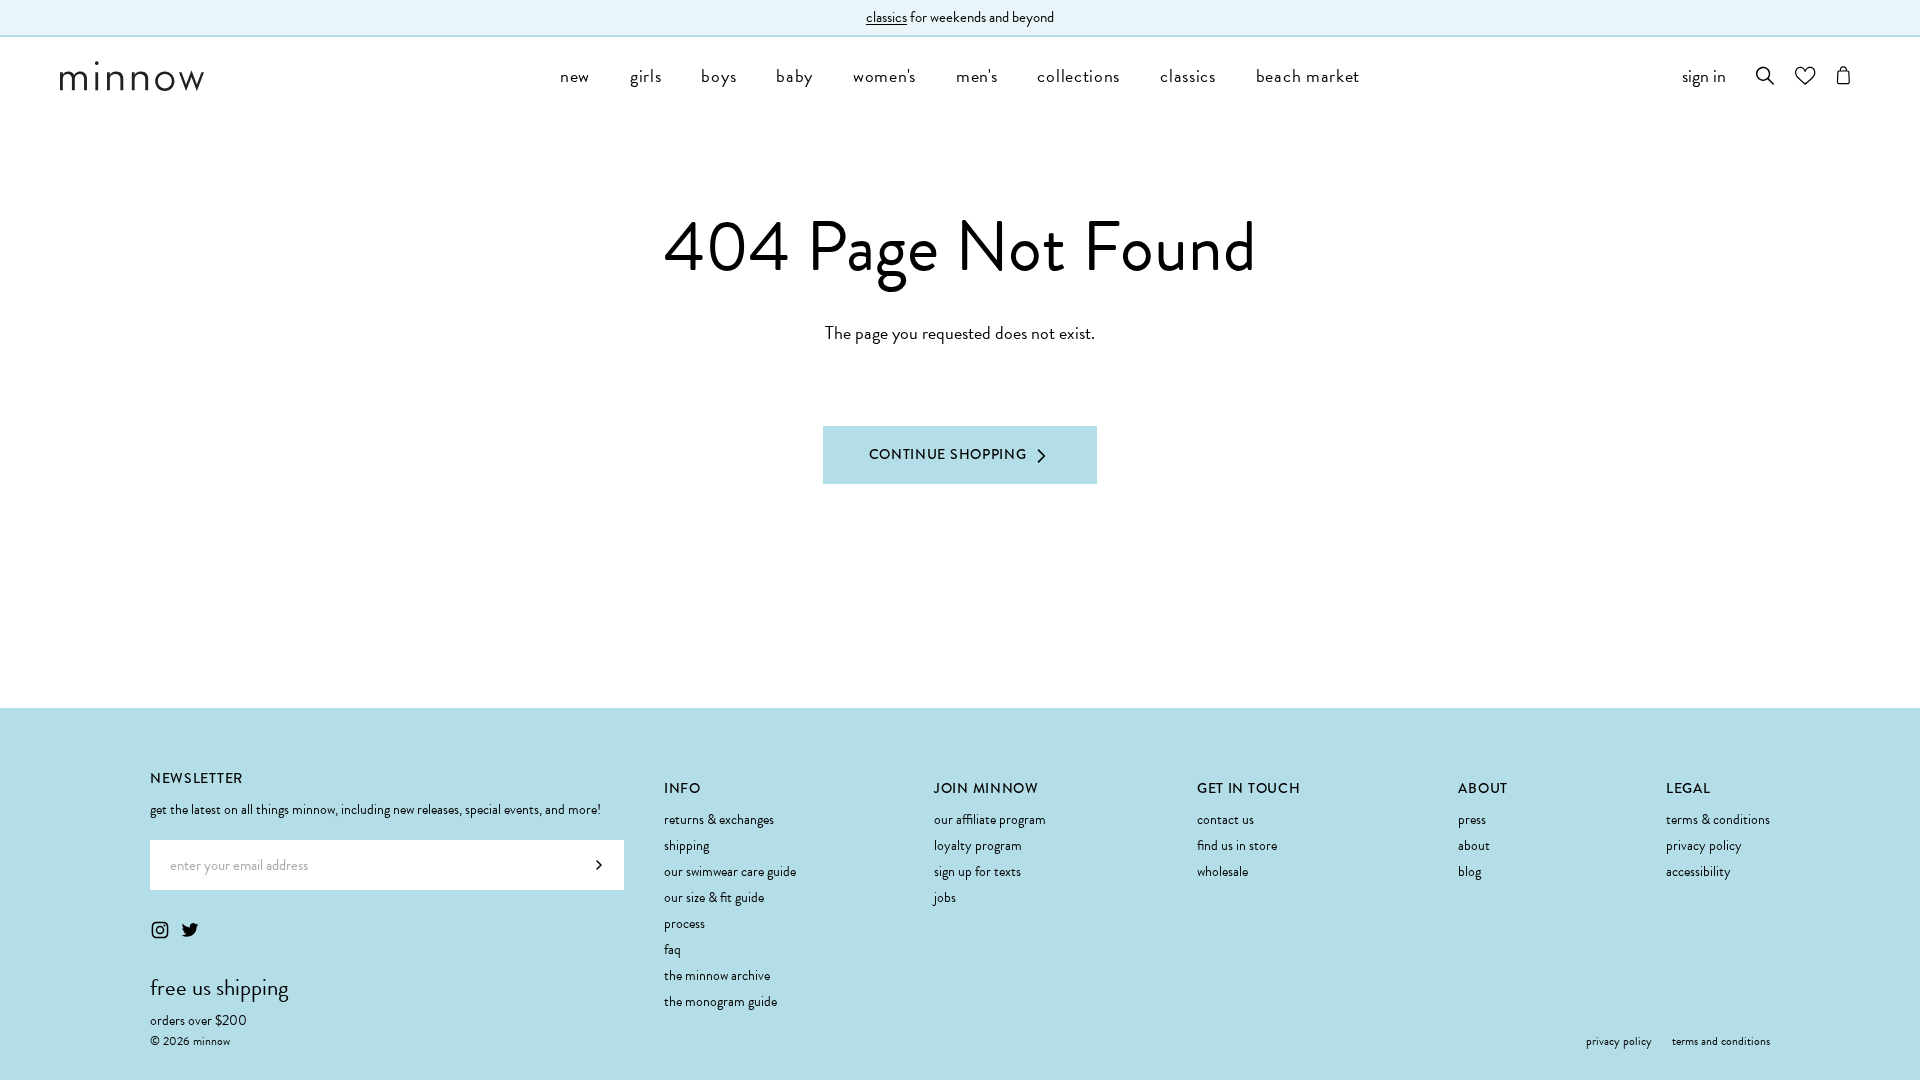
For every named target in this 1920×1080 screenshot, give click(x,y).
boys (718, 75)
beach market (1308, 75)
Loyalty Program (978, 845)
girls (646, 75)
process (684, 923)
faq (672, 949)
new (575, 75)
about (1474, 845)
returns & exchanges (719, 819)
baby (794, 75)
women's (884, 75)
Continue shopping (948, 454)
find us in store (1237, 845)
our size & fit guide (714, 897)
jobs (945, 897)
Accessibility (1698, 871)
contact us (1225, 819)
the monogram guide (720, 1001)
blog (1469, 871)
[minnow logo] (300, 76)
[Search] (1765, 75)
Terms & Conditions (1718, 819)
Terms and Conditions (1721, 1041)
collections (1078, 75)
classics (886, 17)
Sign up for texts (977, 871)
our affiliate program (990, 819)
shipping (686, 845)
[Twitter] (190, 930)
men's (977, 75)
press (1472, 819)
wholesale (1222, 871)
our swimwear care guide (730, 871)
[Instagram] (160, 930)
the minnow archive (717, 975)
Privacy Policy (1704, 845)
